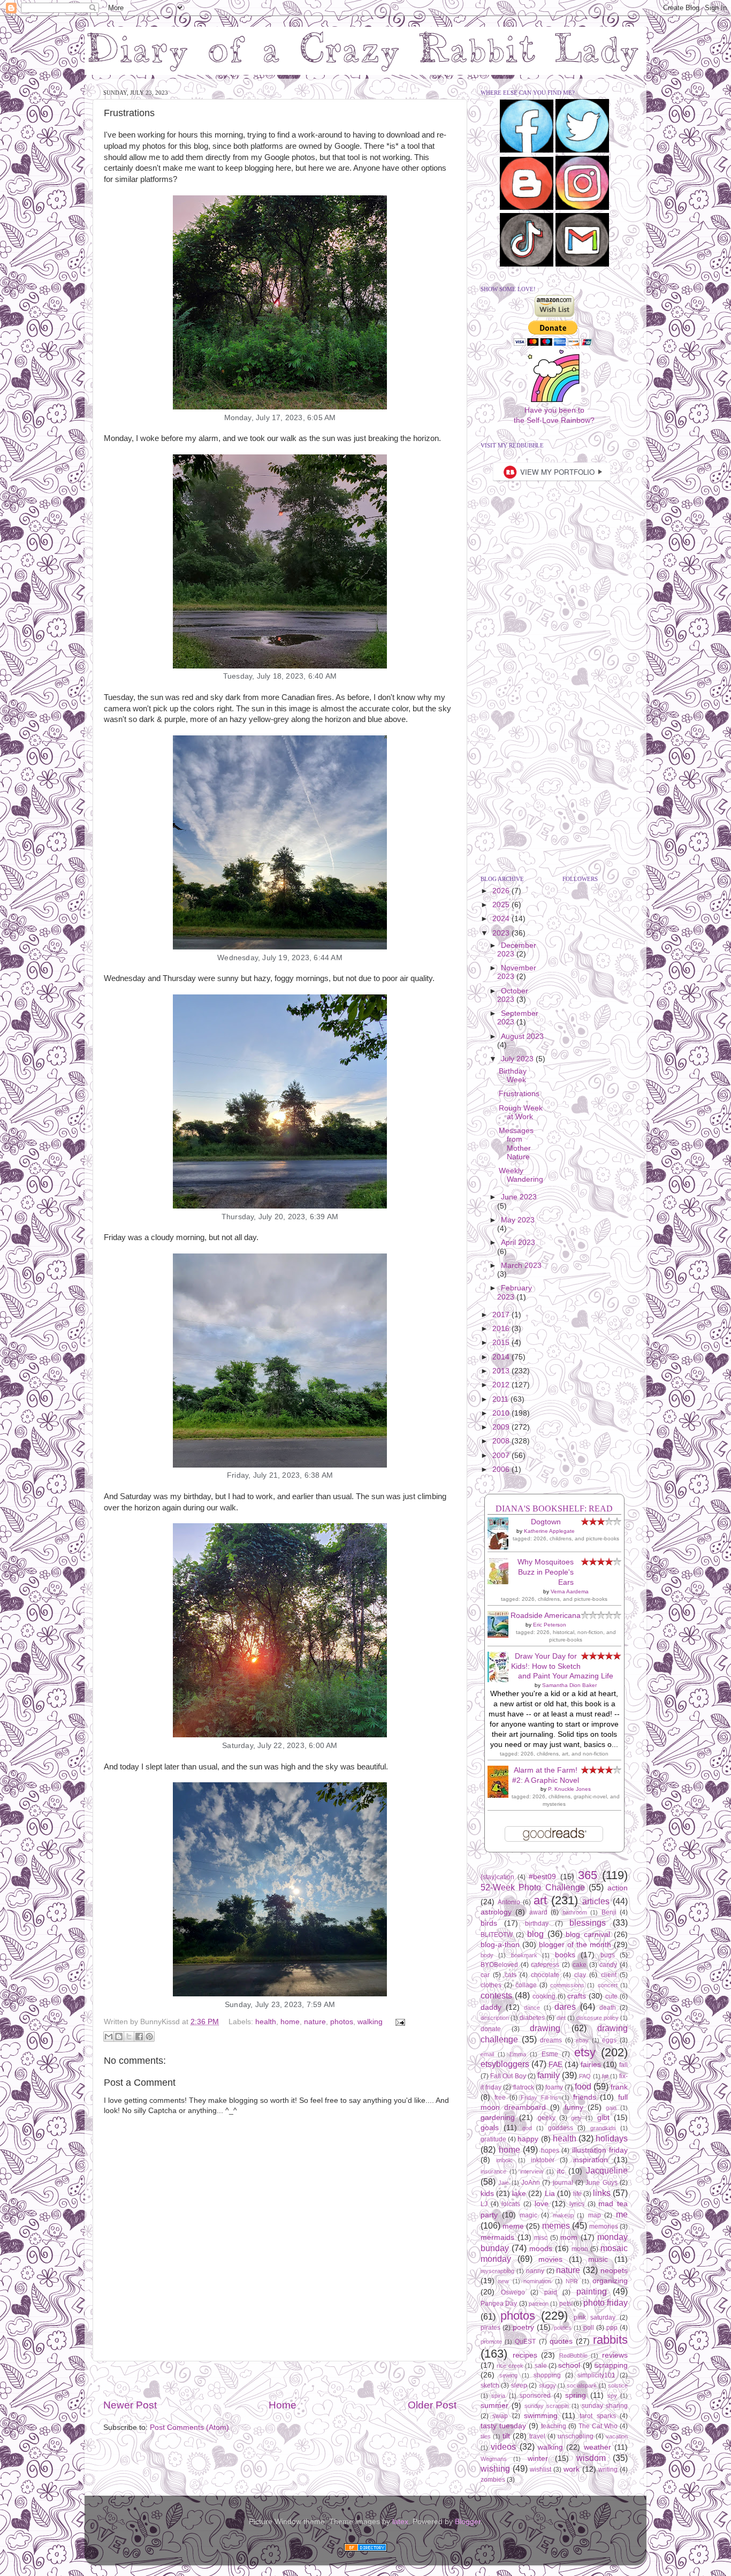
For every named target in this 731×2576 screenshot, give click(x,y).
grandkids (603, 2128)
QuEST (525, 2342)
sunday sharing (605, 2406)
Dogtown (546, 1522)
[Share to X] (129, 2037)
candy (608, 1965)
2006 (502, 1469)
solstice (618, 2385)
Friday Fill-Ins (539, 2098)
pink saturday (595, 2317)
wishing (495, 2468)
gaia (611, 2108)
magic (528, 2215)
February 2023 (515, 1292)
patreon (539, 2304)
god (527, 2128)
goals (490, 2128)
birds (489, 1923)
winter (538, 2459)
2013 (502, 1371)
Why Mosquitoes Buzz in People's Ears (546, 1572)
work (572, 2469)
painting (592, 2291)
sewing (508, 2375)
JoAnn (531, 2183)
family (549, 2075)
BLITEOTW (497, 1935)
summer (494, 2406)
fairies (591, 2065)
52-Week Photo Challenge (533, 1887)
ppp (612, 2328)
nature (315, 2022)
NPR (572, 2281)
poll (589, 2328)
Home (283, 2405)
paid (551, 2292)
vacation (617, 2436)
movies (550, 2259)
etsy (585, 2052)
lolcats (511, 2204)
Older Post (432, 2405)
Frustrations (519, 1094)
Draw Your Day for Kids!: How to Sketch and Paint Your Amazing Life (562, 1666)
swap (500, 2416)
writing (608, 2469)
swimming (541, 2416)
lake (519, 2194)
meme (513, 2226)
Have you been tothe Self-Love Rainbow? (554, 415)
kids (487, 2194)
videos (503, 2446)
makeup (563, 2215)
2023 (502, 933)
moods (541, 2249)
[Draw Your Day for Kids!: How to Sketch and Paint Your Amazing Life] (501, 1680)
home (290, 2022)
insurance (493, 2171)
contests (496, 1995)
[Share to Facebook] (139, 2037)
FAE (555, 2065)
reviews (615, 2355)
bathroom (575, 1912)
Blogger (468, 2522)
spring (576, 2395)
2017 (502, 1315)
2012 (502, 1385)
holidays (612, 2138)
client (609, 1975)
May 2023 (518, 1220)
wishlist (540, 2469)
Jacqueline (607, 2170)
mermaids (497, 2237)
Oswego (513, 2292)
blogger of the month (575, 1945)
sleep (519, 2385)
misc (541, 2238)
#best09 (542, 1877)
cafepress (545, 1965)
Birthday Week (513, 1076)
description (495, 2018)
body (487, 1955)
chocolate (545, 1975)
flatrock (524, 2087)
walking (370, 2022)
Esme (550, 2054)
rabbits (610, 2340)
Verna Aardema (570, 1591)
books (565, 1955)
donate (491, 2029)
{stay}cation (497, 1877)
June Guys (601, 2183)
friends (585, 2097)
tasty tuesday (503, 2426)
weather (597, 2447)
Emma (518, 2054)
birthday (537, 1924)
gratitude (493, 2139)
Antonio (509, 1902)
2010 (502, 1413)
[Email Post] (398, 2022)
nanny (535, 2271)
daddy (491, 2007)
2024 (502, 919)
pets (565, 2304)
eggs (609, 2040)
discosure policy (597, 2018)
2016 (502, 1329)
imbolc (504, 2160)
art (540, 1900)
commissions (567, 1985)
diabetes (532, 2018)
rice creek (510, 2366)
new (504, 2281)
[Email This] (109, 2037)
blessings (588, 1922)
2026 (502, 891)
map (595, 2215)
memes (556, 2225)
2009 (502, 1427)
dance (532, 2008)
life (577, 2194)
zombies (493, 2480)
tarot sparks (597, 2416)
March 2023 (521, 1266)
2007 (502, 1456)
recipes (525, 2355)
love (542, 2204)
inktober (543, 2160)
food (583, 2086)
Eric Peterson (550, 1625)
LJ (484, 2204)
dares (565, 2007)
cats (511, 1975)
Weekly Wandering (521, 1175)
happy (528, 2139)
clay (580, 1975)
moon (580, 2249)
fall (623, 2065)
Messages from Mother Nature (516, 1144)
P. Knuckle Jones (569, 1789)
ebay (582, 2040)
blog (535, 1934)
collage (526, 1985)
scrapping (611, 2365)
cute (611, 1996)
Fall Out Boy (508, 2076)
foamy (554, 2087)
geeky (547, 2118)
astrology (496, 1912)
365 (588, 1875)
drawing (545, 2028)
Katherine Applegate (549, 1531)
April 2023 (518, 1243)
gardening (498, 2118)
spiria (498, 2396)
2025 (502, 905)
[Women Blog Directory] (365, 2549)
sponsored (535, 2396)
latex (400, 2522)
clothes (491, 1985)
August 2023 (522, 1036)
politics (563, 2328)
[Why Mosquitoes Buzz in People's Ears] (501, 1582)
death (608, 2008)
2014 (502, 1357)
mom (569, 2237)
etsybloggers (505, 2064)
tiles (486, 2436)
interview (532, 2171)
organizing (610, 2281)
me (622, 2214)
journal (563, 2183)
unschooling (576, 2436)
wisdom (591, 2458)
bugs (608, 1955)
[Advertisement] (280, 2380)
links (602, 2193)
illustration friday (600, 2150)
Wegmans (494, 2459)
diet (561, 2018)
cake (580, 1965)
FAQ (585, 2076)
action (618, 1888)
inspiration (591, 2160)
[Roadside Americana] (501, 1635)
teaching (554, 2426)
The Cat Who (598, 2426)
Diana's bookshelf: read (554, 1509)
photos (342, 2022)
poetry (523, 2327)
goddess (561, 2128)
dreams (551, 2040)
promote (491, 2342)
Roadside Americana (546, 1616)
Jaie (504, 2183)
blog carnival (588, 1935)
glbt (603, 2118)
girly (576, 2118)
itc (561, 2171)
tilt (506, 2436)
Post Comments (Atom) (189, 2427)
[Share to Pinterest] (149, 2037)
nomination (537, 2281)
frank (619, 2087)
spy (612, 2396)
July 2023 (518, 1059)
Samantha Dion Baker (569, 1685)
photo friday (606, 2303)
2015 (502, 1343)
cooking (544, 1996)
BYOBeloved (499, 1965)
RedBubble (573, 2355)
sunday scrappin (547, 2406)
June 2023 (519, 1197)
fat (605, 2076)
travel (537, 2436)
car (485, 1975)
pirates (490, 2328)
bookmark (524, 1955)
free (500, 2098)
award (538, 1912)
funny (574, 2107)
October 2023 (513, 995)
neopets (614, 2271)
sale (541, 2366)
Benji (609, 1912)
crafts (577, 1996)
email (487, 2054)
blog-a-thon (500, 1945)
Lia (550, 2194)
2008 (502, 1441)
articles (596, 1901)
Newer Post (130, 2405)
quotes (561, 2341)
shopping (547, 2375)
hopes (550, 2151)
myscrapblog (497, 2271)
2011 (501, 1399)
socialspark (582, 2385)
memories (604, 2227)
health (266, 2022)
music (598, 2259)
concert (608, 1985)
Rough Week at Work (521, 1112)
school (569, 2365)
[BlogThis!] (119, 2037)
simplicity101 (596, 2375)
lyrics (577, 2204)
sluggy (547, 2385)
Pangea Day (499, 2304)
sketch (490, 2385)
